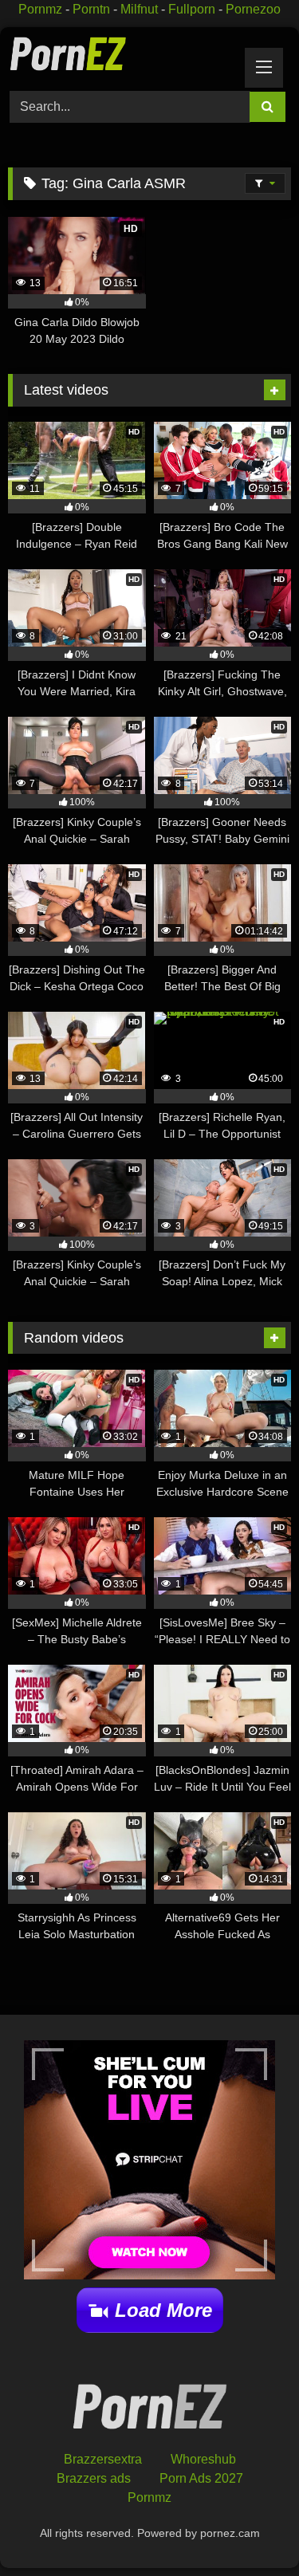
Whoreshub (203, 2459)
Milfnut (139, 9)
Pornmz (40, 9)
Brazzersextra (103, 2459)
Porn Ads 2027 (201, 2478)
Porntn (91, 9)
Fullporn (192, 9)
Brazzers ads (94, 2478)
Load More (163, 2310)
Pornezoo (253, 9)
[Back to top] (250, 2529)
